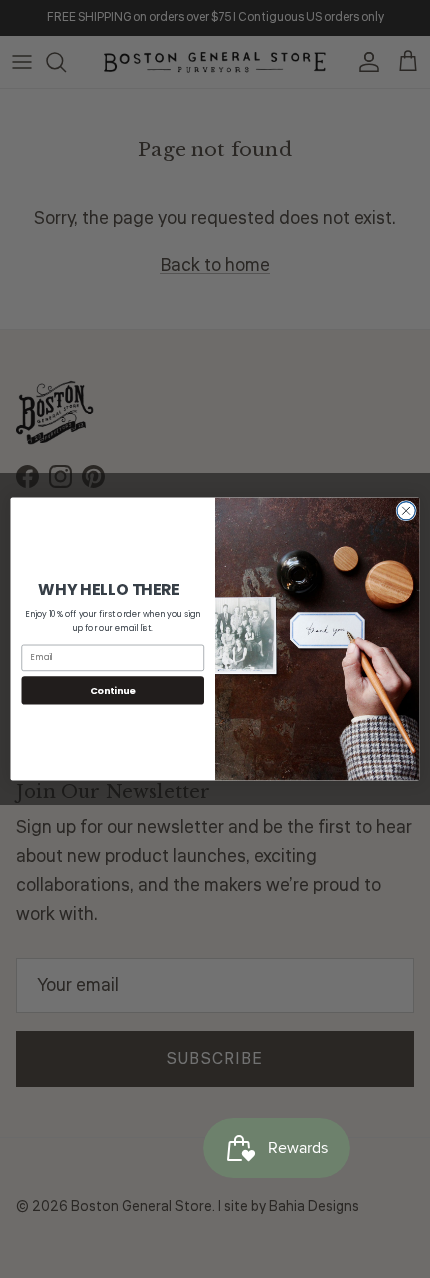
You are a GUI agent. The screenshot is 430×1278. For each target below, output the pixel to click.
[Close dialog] (406, 511)
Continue (113, 689)
